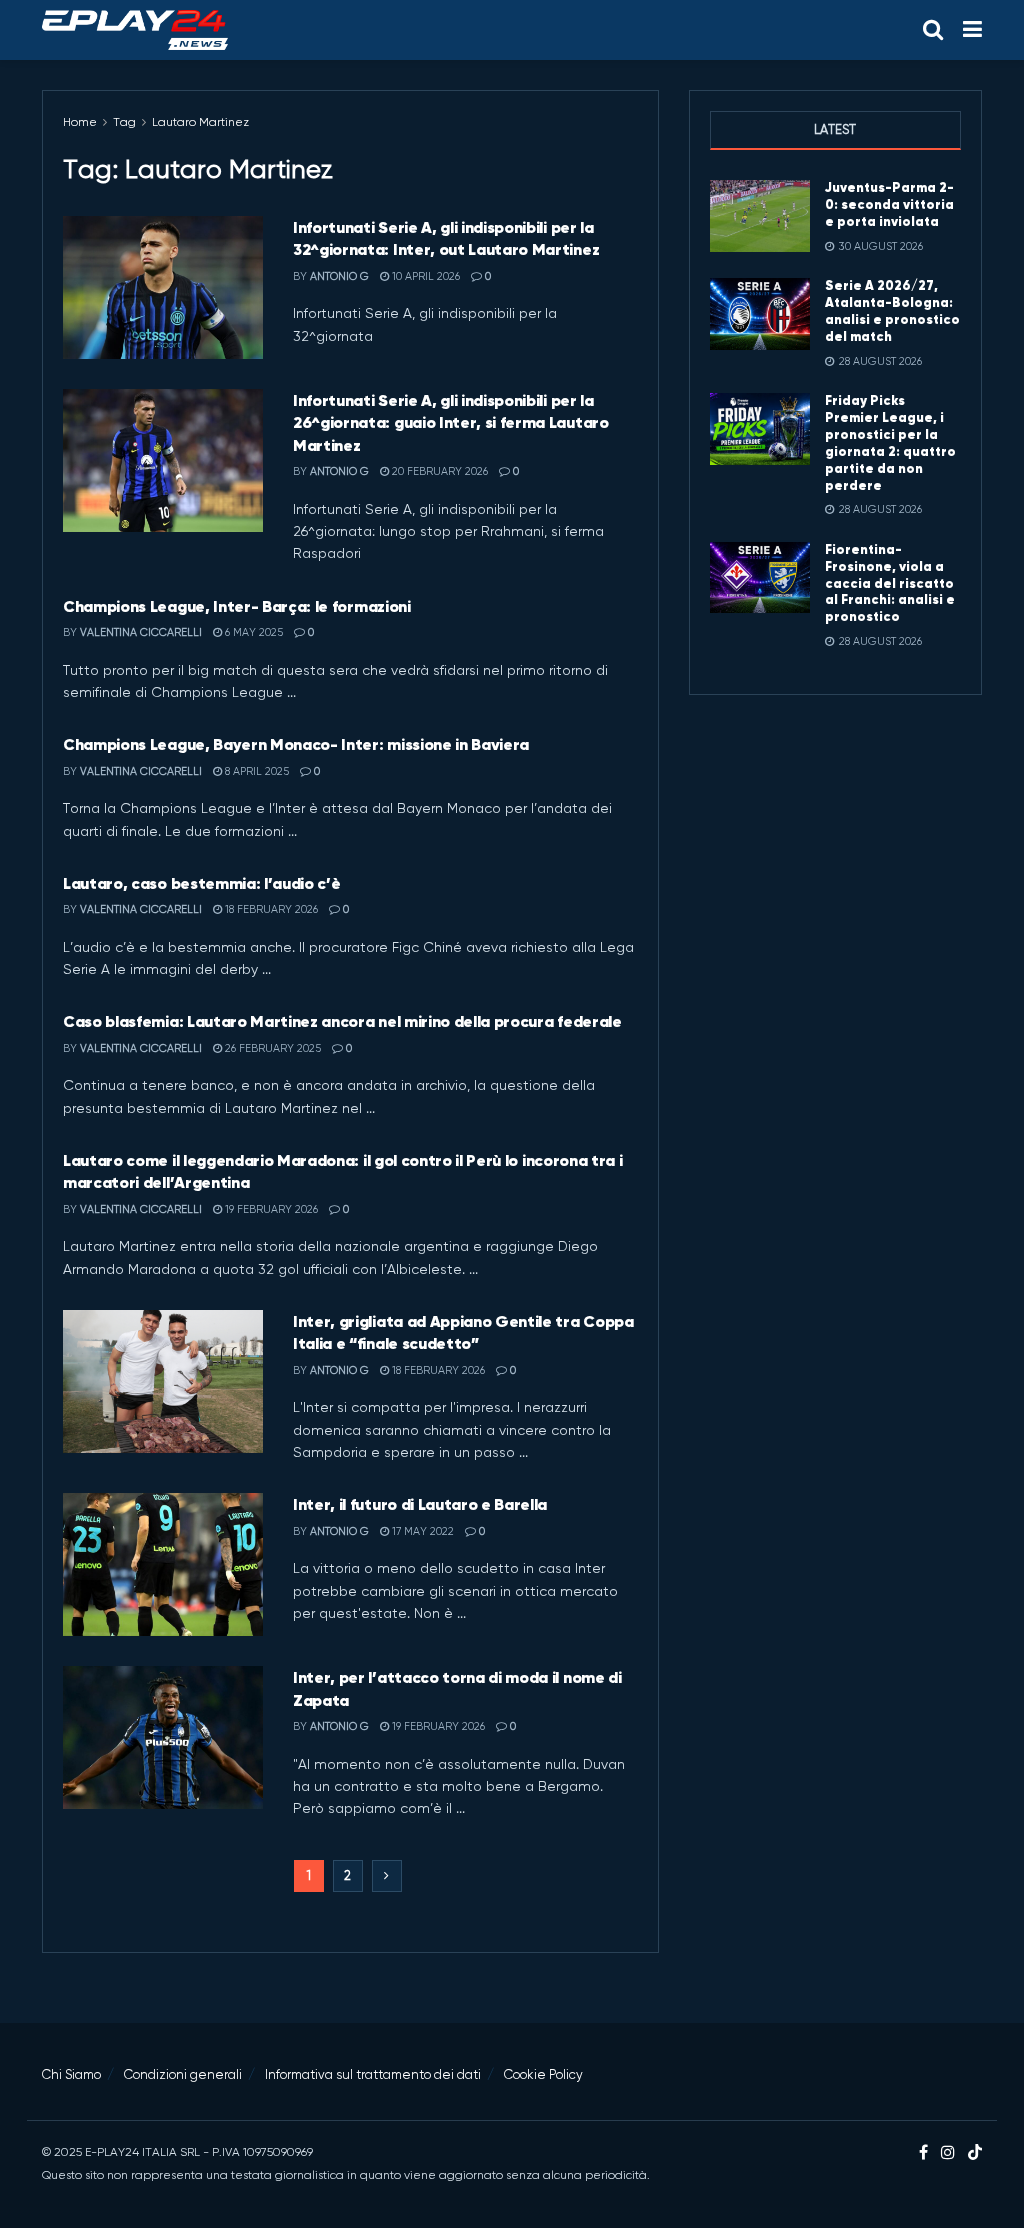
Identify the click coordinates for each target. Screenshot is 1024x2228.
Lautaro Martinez (200, 122)
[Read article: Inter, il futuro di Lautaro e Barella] (163, 1564)
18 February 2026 (270, 909)
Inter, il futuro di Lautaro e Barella (420, 1504)
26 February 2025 (271, 1048)
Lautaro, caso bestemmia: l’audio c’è (201, 883)
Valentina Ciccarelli (141, 632)
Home (80, 122)
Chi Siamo (71, 2074)
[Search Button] (933, 30)
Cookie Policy (543, 2074)
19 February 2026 (270, 1209)
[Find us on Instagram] (948, 2153)
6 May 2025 (252, 632)
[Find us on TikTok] (975, 2153)
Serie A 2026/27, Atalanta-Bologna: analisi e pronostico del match (892, 311)
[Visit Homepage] (135, 30)
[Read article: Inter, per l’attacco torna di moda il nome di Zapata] (163, 1737)
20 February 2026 (438, 471)
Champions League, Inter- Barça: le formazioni (237, 606)
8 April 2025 (255, 771)
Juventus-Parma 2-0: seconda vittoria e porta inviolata (889, 204)
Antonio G (339, 276)
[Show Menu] (972, 30)
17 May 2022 (421, 1531)
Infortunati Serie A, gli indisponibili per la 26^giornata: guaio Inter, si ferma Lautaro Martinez (451, 422)
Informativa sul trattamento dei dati (373, 2074)
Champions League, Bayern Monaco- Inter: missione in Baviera (296, 744)
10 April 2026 (424, 276)
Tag (124, 122)
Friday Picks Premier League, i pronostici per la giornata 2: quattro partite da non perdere (890, 442)
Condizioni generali (183, 2074)
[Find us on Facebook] (923, 2153)
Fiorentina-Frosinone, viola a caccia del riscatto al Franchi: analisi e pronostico (890, 583)
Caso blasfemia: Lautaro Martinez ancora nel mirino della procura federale (342, 1021)
